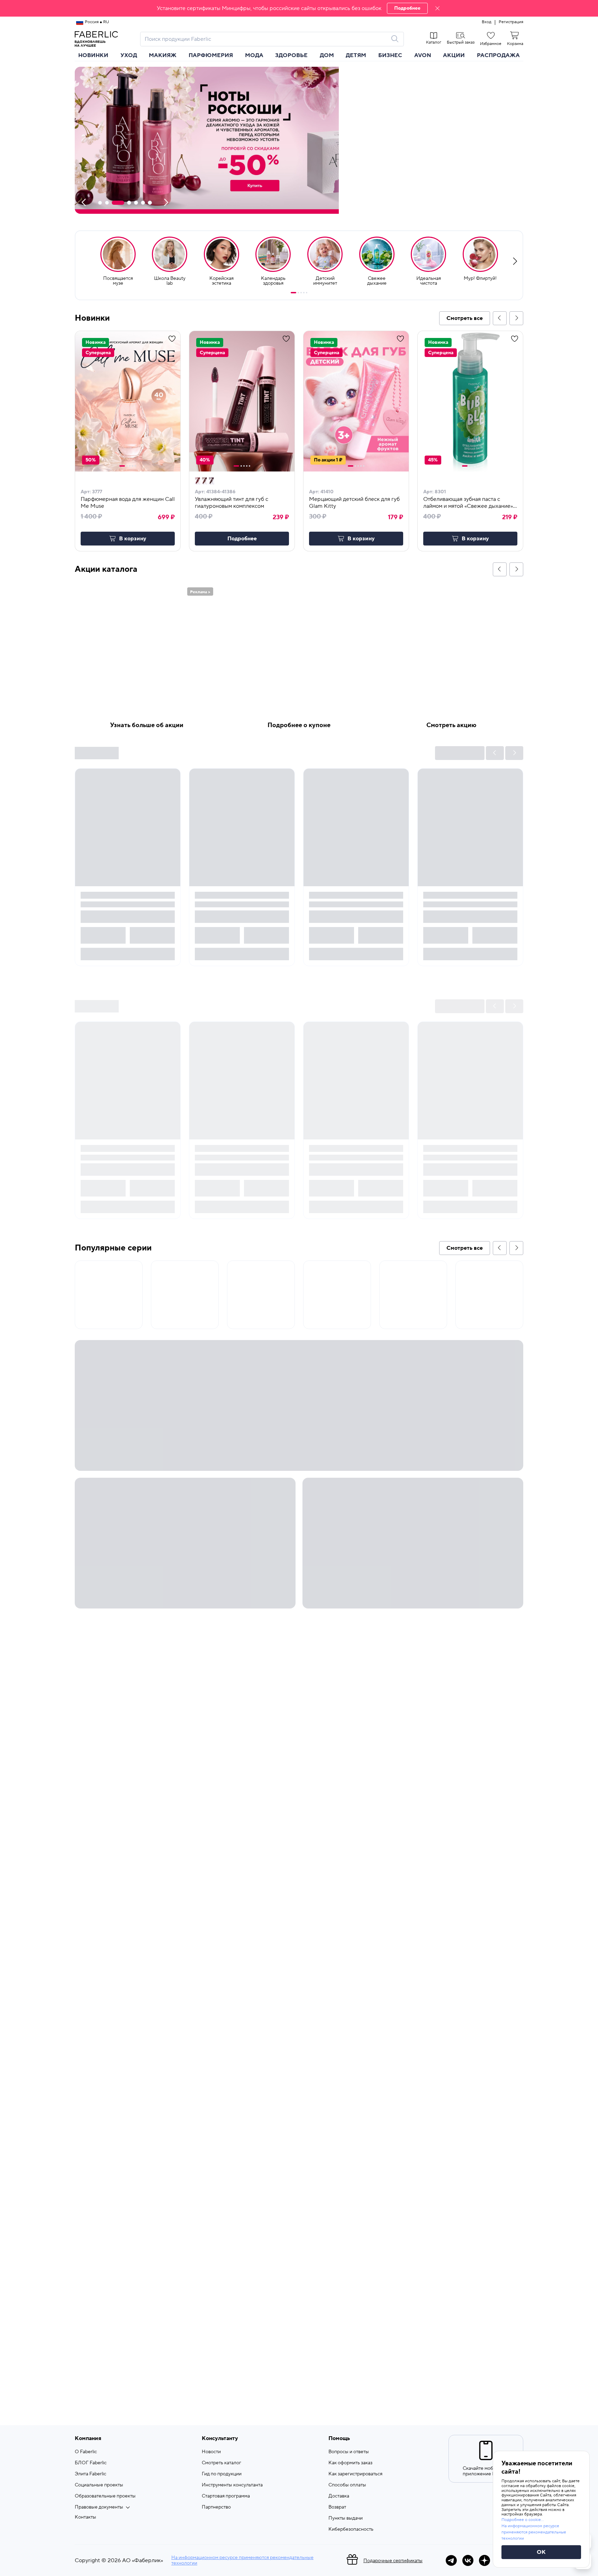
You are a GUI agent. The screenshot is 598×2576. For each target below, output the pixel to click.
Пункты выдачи (346, 2518)
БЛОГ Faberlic (91, 2463)
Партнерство (216, 2507)
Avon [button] (423, 55)
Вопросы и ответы (349, 2452)
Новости (211, 2452)
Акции (454, 55)
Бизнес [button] (390, 55)
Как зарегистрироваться (355, 2474)
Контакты (85, 2517)
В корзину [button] (133, 539)
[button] (299, 8)
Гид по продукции (222, 2474)
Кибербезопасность (351, 2529)
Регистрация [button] (511, 22)
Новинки (93, 55)
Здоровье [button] (291, 55)
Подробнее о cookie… (523, 2520)
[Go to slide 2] (298, 293)
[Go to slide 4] (304, 293)
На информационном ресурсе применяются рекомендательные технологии (242, 2560)
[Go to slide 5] (307, 293)
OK (541, 2552)
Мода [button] (254, 55)
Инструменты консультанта (232, 2485)
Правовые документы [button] (99, 2507)
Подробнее (407, 8)
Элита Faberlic (90, 2474)
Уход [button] (129, 55)
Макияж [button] (163, 55)
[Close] (437, 8)
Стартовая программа (226, 2496)
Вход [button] (487, 22)
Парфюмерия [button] (211, 55)
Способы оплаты (347, 2485)
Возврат (337, 2507)
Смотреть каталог (221, 2463)
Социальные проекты (99, 2485)
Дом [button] (327, 55)
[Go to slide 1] (293, 293)
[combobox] (266, 39)
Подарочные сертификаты (393, 2561)
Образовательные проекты (105, 2496)
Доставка (339, 2496)
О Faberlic (86, 2452)
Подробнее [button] (242, 539)
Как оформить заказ (350, 2463)
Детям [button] (356, 55)
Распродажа (498, 55)
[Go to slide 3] (301, 293)
